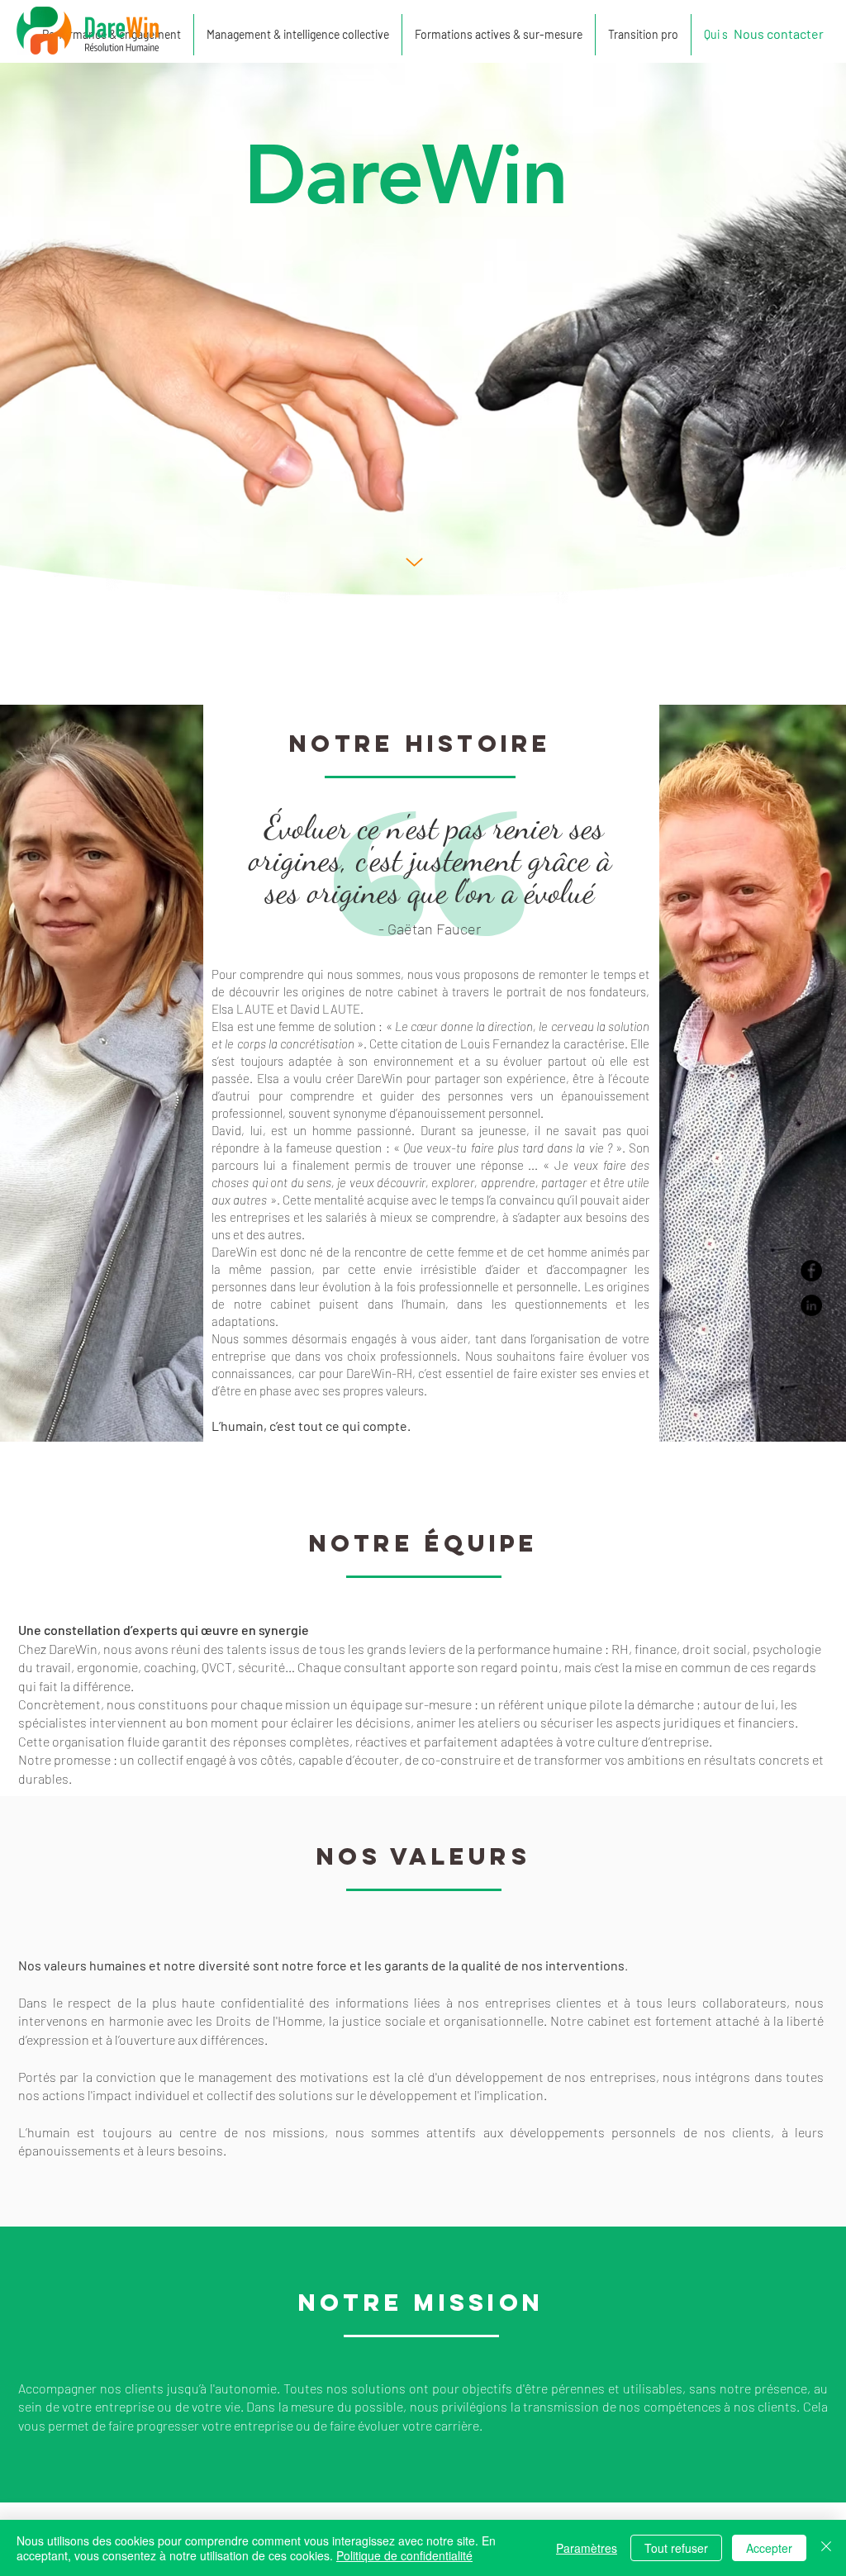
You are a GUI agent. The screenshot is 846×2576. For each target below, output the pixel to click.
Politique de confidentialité (404, 2555)
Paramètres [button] (587, 2548)
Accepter (769, 2548)
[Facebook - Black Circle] (811, 1271)
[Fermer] (826, 2548)
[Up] (414, 562)
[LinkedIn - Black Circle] (811, 1305)
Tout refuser (676, 2548)
